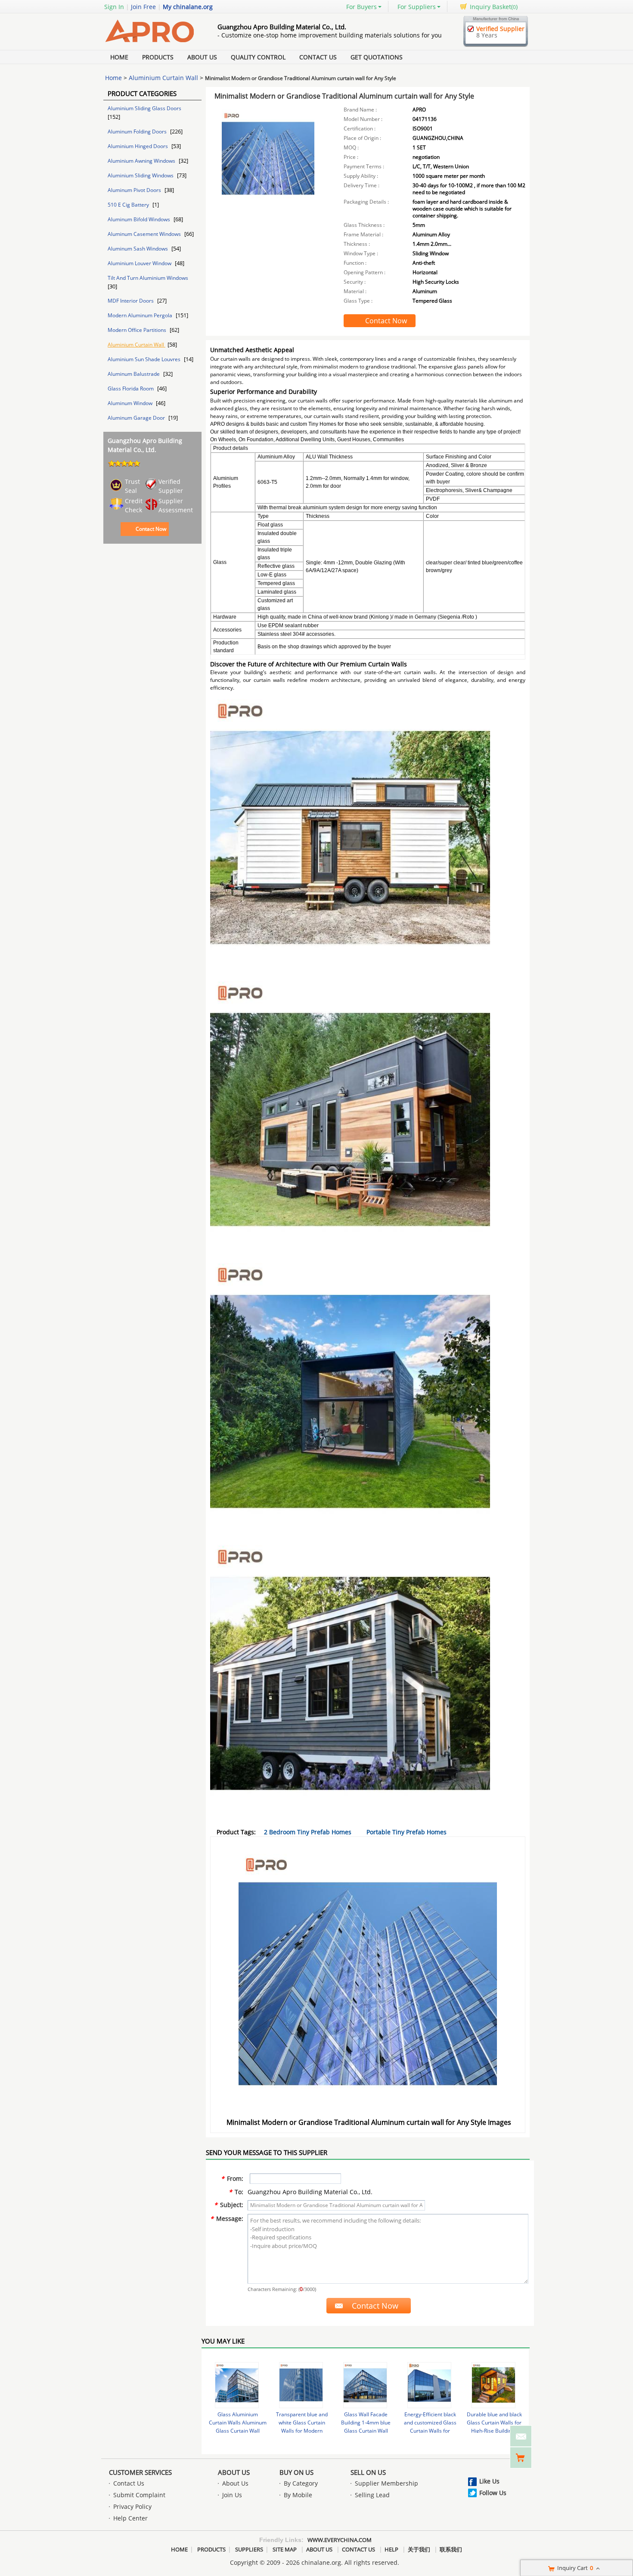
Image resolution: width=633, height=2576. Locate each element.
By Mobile (298, 2495)
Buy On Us (296, 2472)
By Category (301, 2483)
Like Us (489, 2481)
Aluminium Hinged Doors (138, 146)
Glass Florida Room (131, 389)
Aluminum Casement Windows (145, 234)
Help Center (130, 2518)
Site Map (285, 2549)
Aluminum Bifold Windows (140, 219)
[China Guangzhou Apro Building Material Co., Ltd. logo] (151, 45)
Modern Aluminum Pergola (141, 315)
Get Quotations (377, 57)
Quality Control (258, 57)
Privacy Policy (132, 2506)
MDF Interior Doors (131, 301)
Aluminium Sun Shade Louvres (145, 359)
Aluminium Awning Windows (142, 161)
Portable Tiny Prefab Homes (406, 1832)
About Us (202, 57)
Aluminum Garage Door (137, 418)
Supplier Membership (386, 2483)
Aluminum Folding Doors (138, 132)
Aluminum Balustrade (134, 374)
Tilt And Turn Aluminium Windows (148, 278)
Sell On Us (368, 2472)
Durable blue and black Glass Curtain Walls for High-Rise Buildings (494, 2423)
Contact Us (318, 57)
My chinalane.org (188, 7)
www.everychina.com (340, 2540)
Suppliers (249, 2549)
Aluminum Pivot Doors (135, 190)
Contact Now (151, 529)
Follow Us (493, 2493)
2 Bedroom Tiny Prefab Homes (308, 1832)
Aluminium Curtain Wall (163, 78)
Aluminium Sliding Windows (141, 175)
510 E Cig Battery (129, 205)
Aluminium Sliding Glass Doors (144, 108)
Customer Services (140, 2472)
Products (158, 57)
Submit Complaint (139, 2495)
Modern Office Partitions (138, 330)
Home (119, 57)
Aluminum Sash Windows (138, 249)
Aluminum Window (131, 403)
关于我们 (419, 2549)
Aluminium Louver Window (140, 263)
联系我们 (451, 2549)
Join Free (143, 7)
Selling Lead (372, 2495)
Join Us (232, 2495)
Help (391, 2549)
